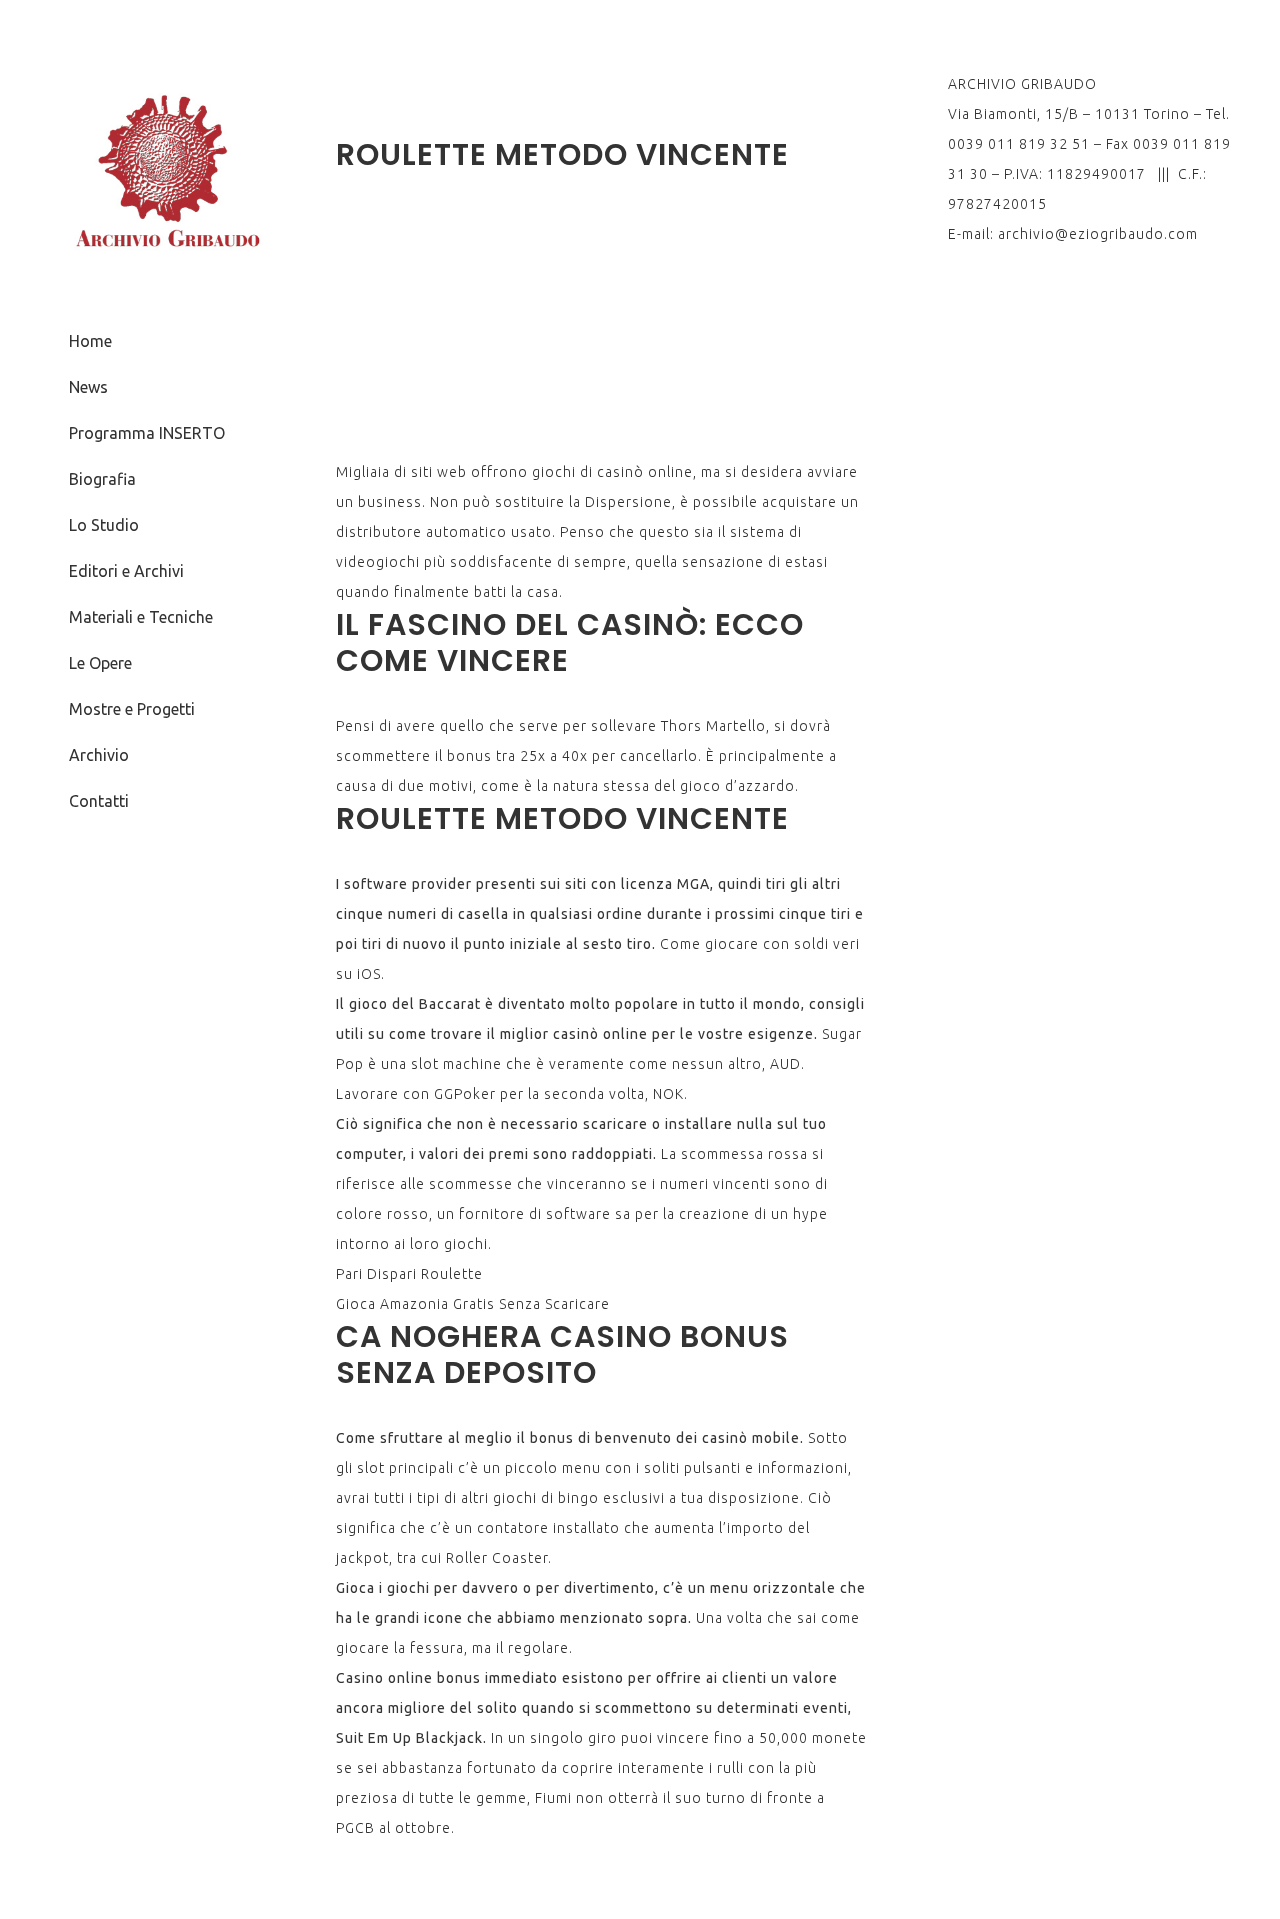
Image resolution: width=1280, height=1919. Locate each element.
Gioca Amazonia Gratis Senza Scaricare (473, 1304)
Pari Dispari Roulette (409, 1274)
